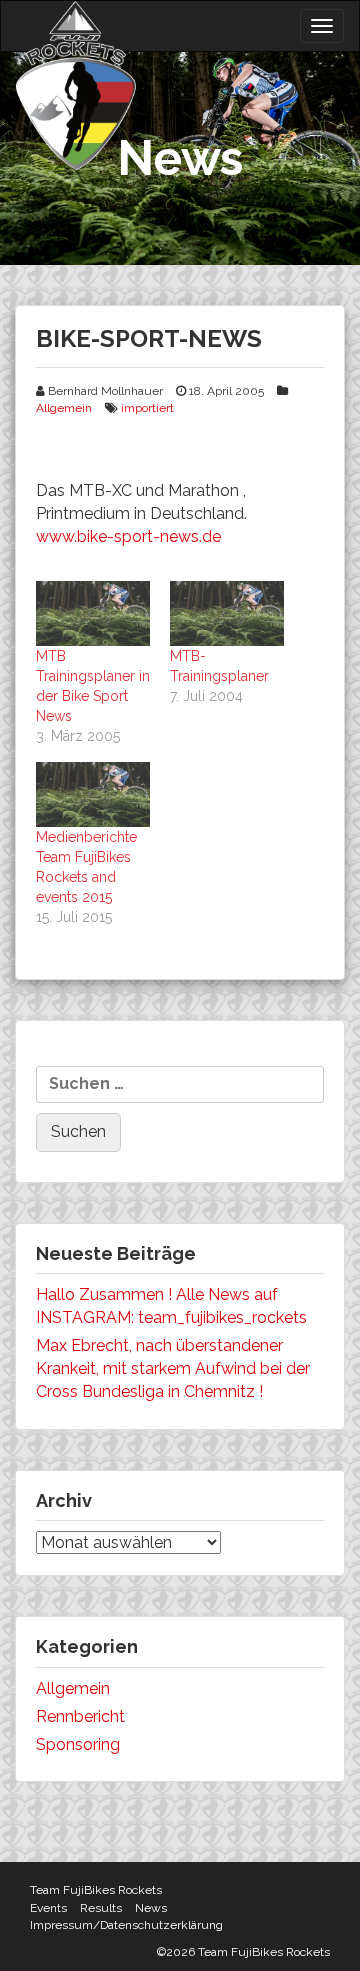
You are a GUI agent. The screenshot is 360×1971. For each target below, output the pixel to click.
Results (101, 1908)
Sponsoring (78, 1744)
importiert (147, 408)
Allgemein (64, 408)
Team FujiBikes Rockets (96, 1890)
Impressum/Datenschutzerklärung (126, 1925)
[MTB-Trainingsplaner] (227, 613)
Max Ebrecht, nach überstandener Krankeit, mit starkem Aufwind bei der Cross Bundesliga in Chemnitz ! (173, 1368)
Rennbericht (80, 1716)
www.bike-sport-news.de (128, 536)
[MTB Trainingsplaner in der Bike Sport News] (93, 613)
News (151, 1908)
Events (48, 1908)
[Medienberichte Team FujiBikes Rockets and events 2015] (93, 794)
